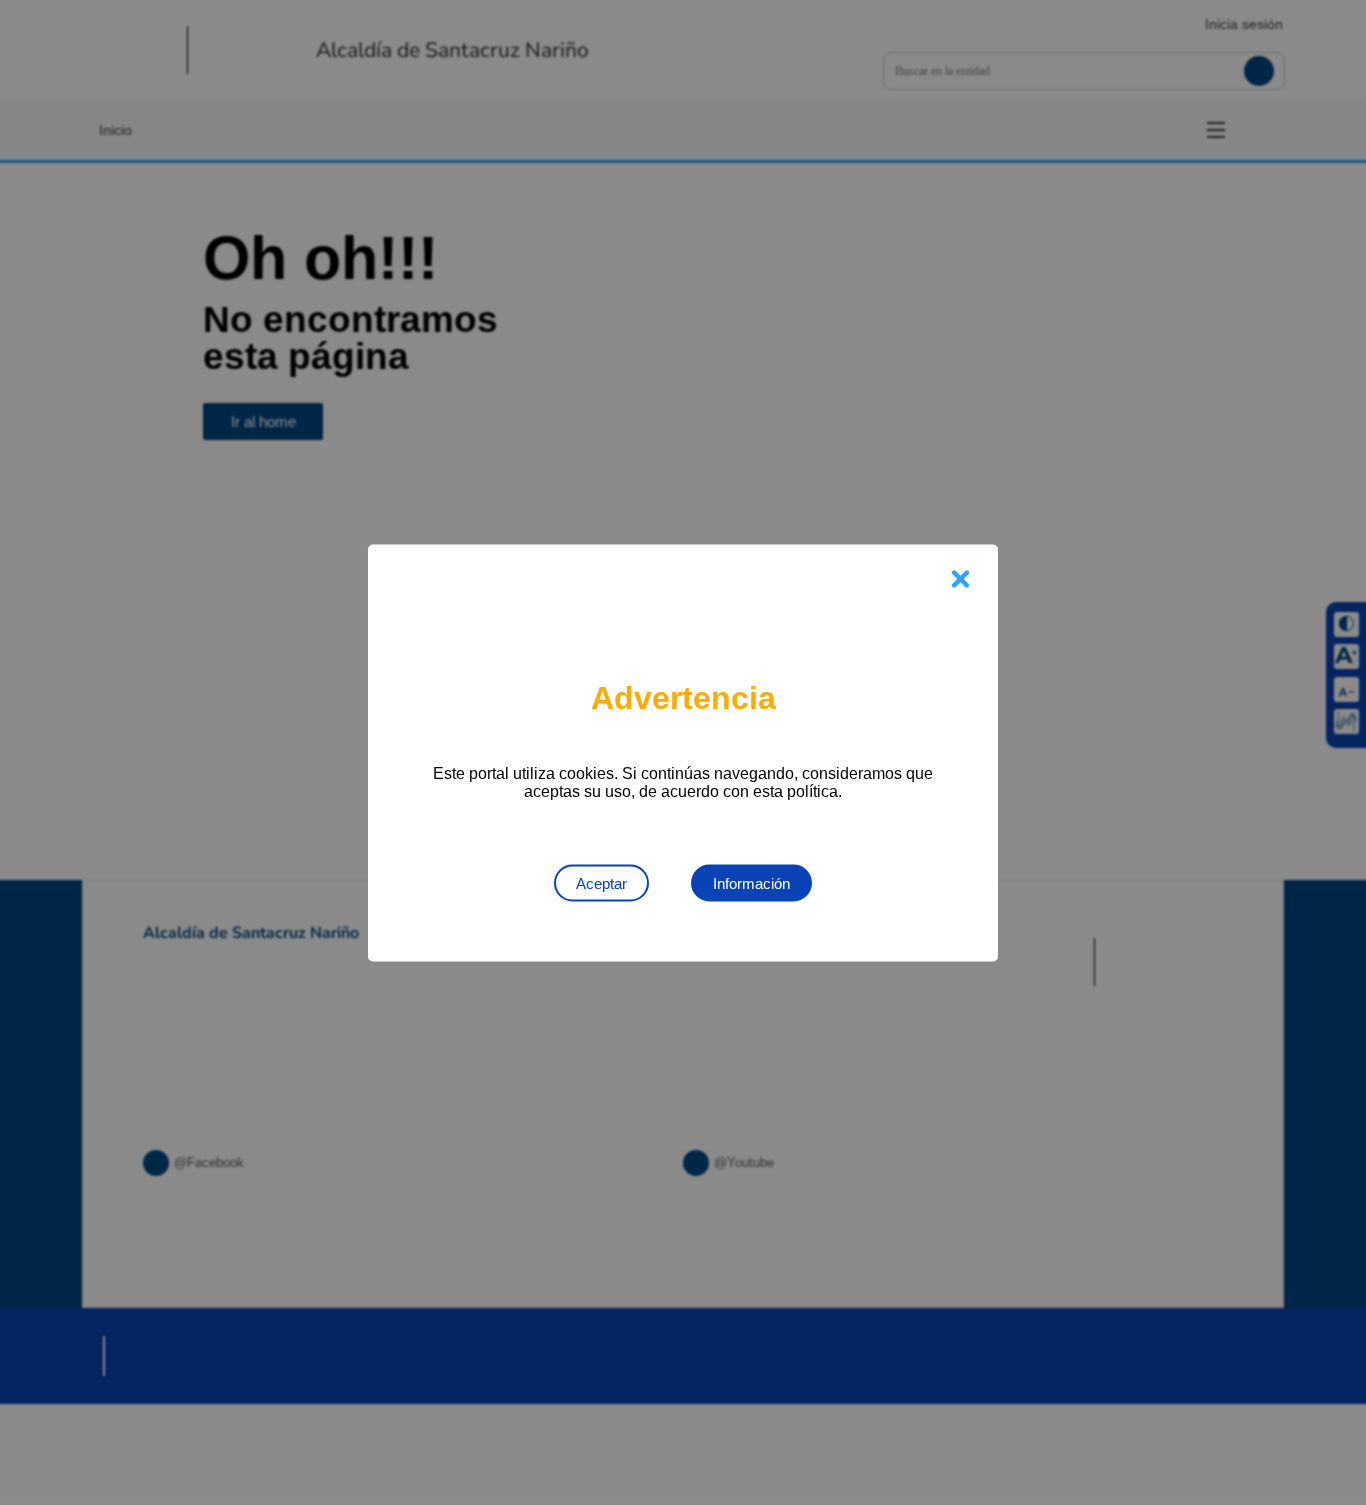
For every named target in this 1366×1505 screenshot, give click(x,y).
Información (751, 882)
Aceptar (601, 882)
